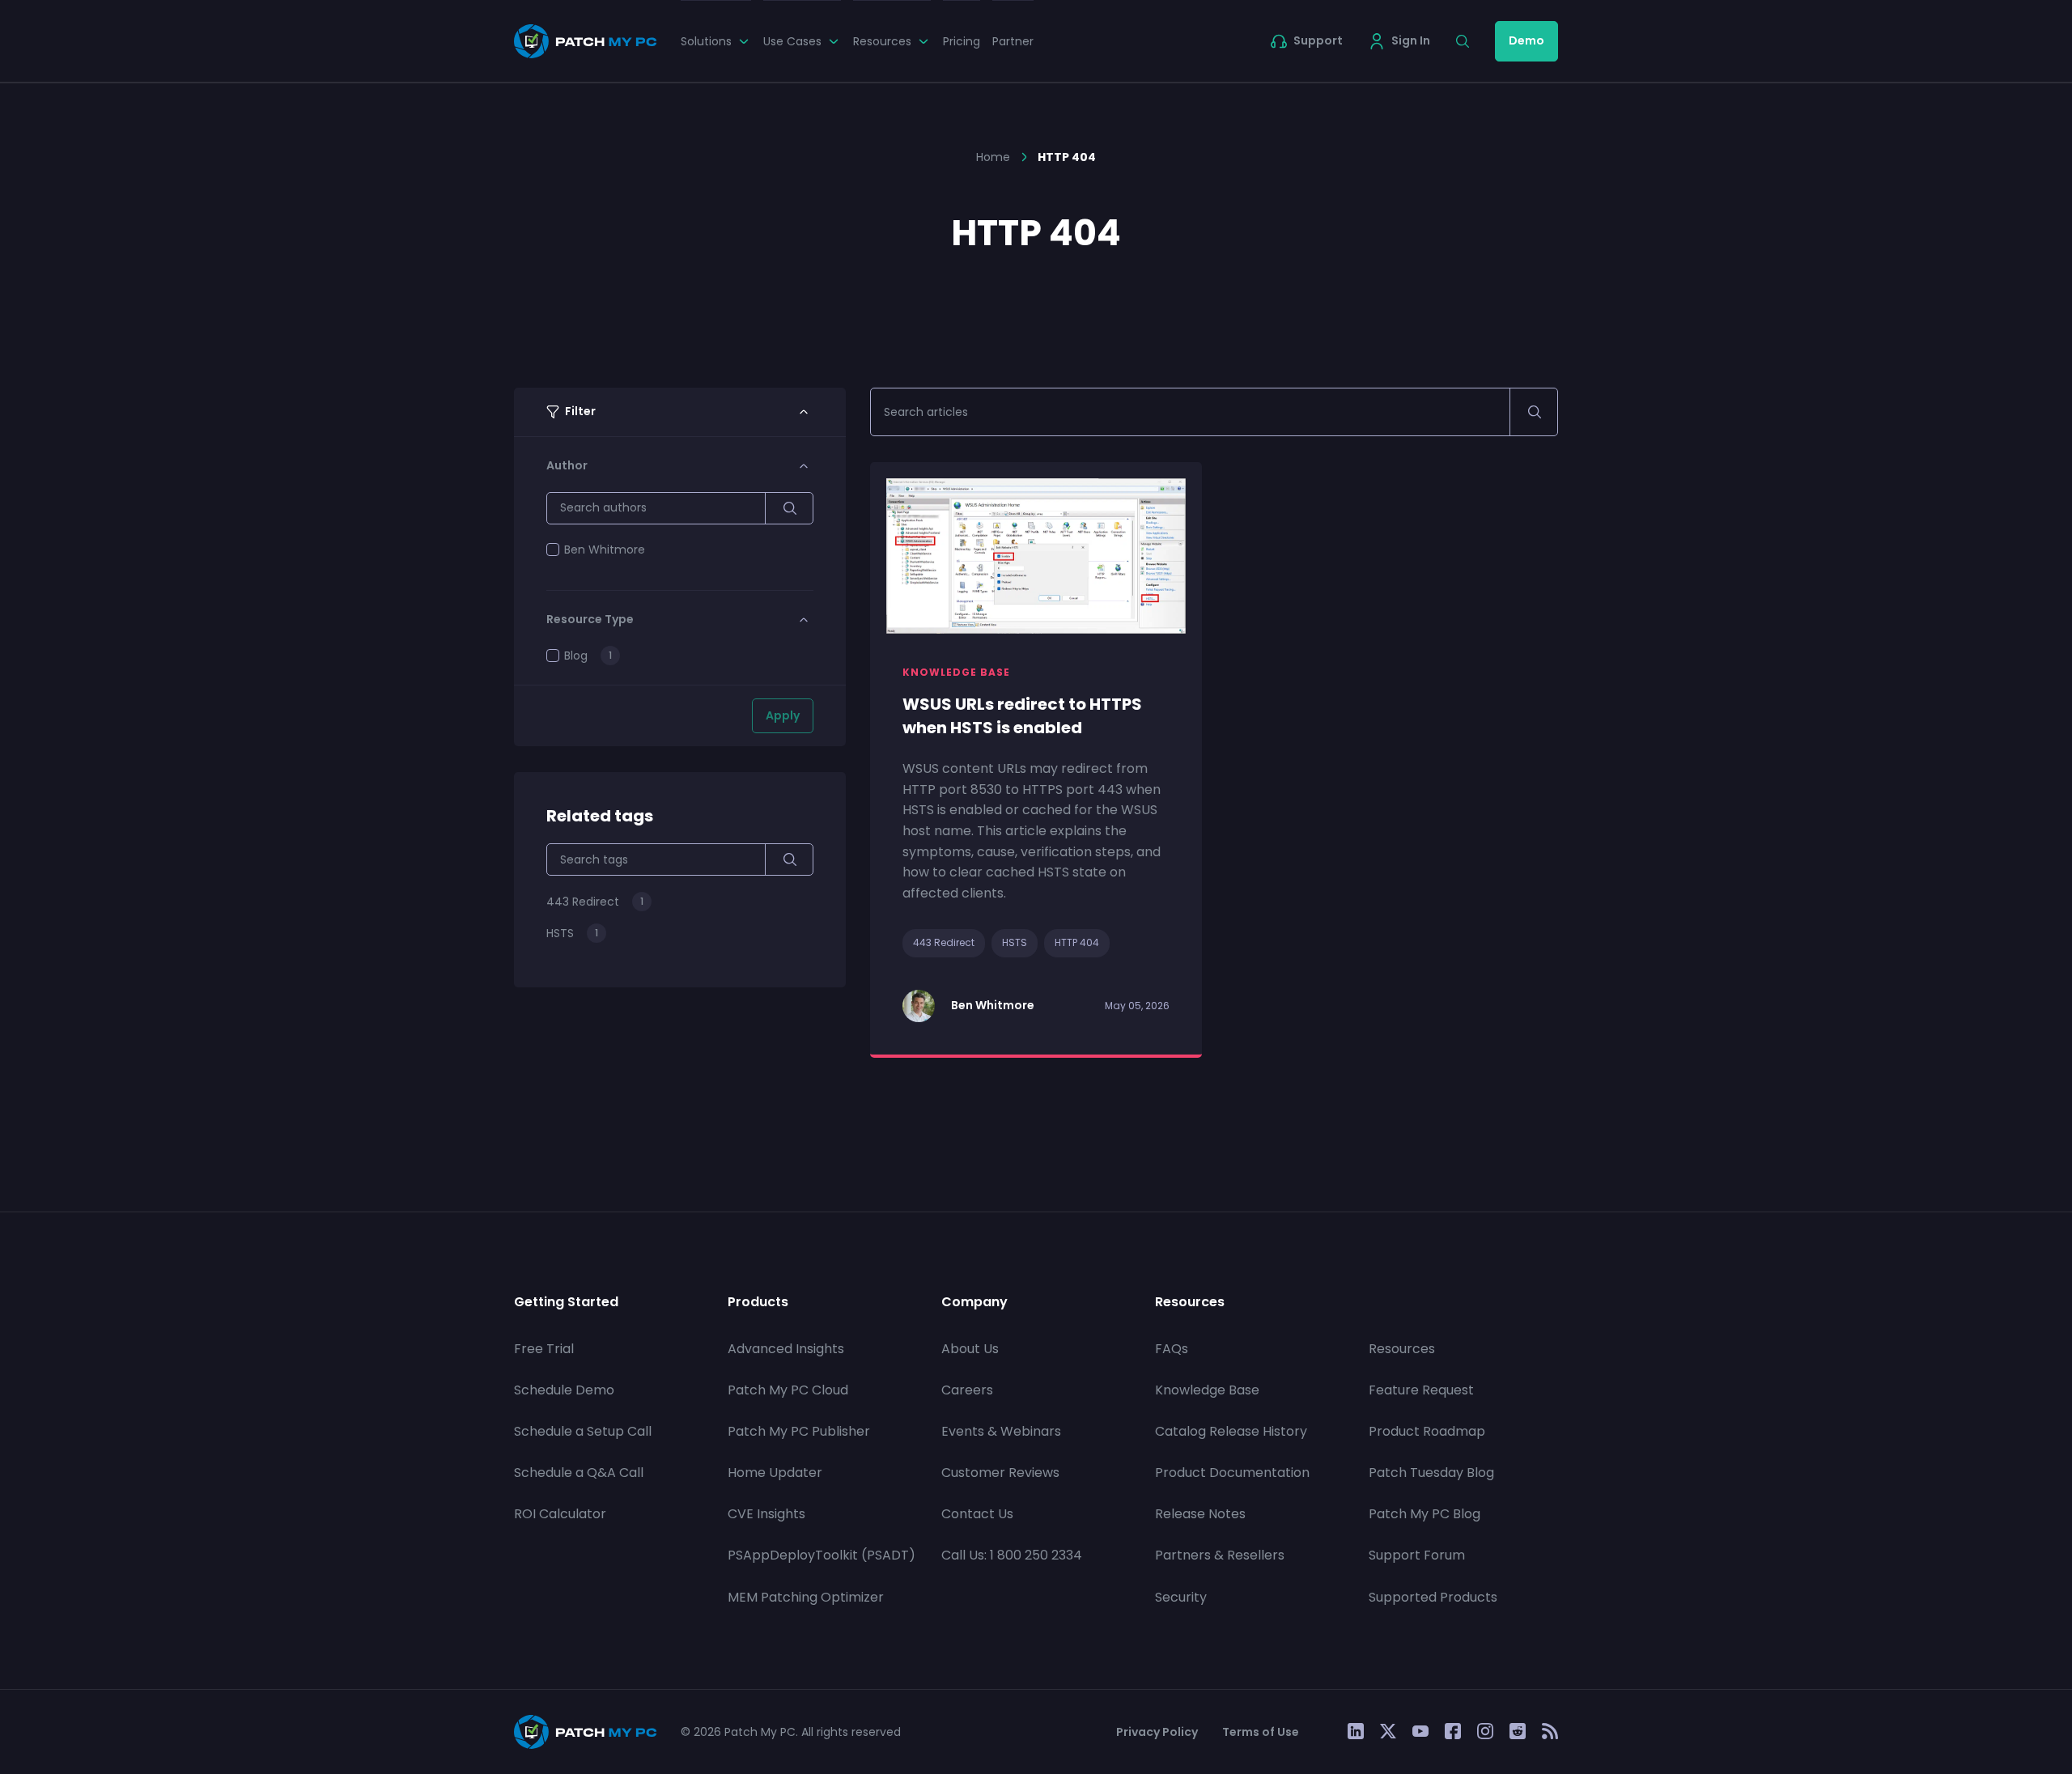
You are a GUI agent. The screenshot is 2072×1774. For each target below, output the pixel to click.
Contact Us (977, 1514)
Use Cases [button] (792, 41)
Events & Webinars (1001, 1431)
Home (993, 157)
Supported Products (1433, 1597)
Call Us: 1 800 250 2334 (1012, 1555)
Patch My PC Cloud (788, 1390)
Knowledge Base (1207, 1390)
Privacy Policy (1157, 1732)
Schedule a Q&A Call (579, 1473)
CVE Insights (766, 1514)
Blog (576, 656)
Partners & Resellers (1220, 1555)
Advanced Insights (786, 1349)
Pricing (962, 41)
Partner (1013, 41)
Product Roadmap (1427, 1431)
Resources (1402, 1349)
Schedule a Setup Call (583, 1431)
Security (1181, 1597)
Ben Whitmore (605, 550)
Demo (1526, 40)
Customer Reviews (1000, 1473)
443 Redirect (944, 942)
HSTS (1015, 942)
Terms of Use (1261, 1732)
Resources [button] (882, 41)
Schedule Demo (564, 1390)
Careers (967, 1390)
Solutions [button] (706, 41)
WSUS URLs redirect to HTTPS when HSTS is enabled (1022, 716)
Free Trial (544, 1349)
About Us (970, 1349)
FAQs (1172, 1349)
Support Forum (1417, 1555)
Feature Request (1421, 1390)
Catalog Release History (1231, 1431)
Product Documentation (1232, 1473)
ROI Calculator (560, 1514)
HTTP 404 (1077, 942)
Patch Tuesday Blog (1431, 1473)
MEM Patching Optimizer (806, 1597)
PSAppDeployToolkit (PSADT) (822, 1555)
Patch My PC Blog (1424, 1514)
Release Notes (1200, 1514)
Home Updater (775, 1473)
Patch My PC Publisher (799, 1431)
